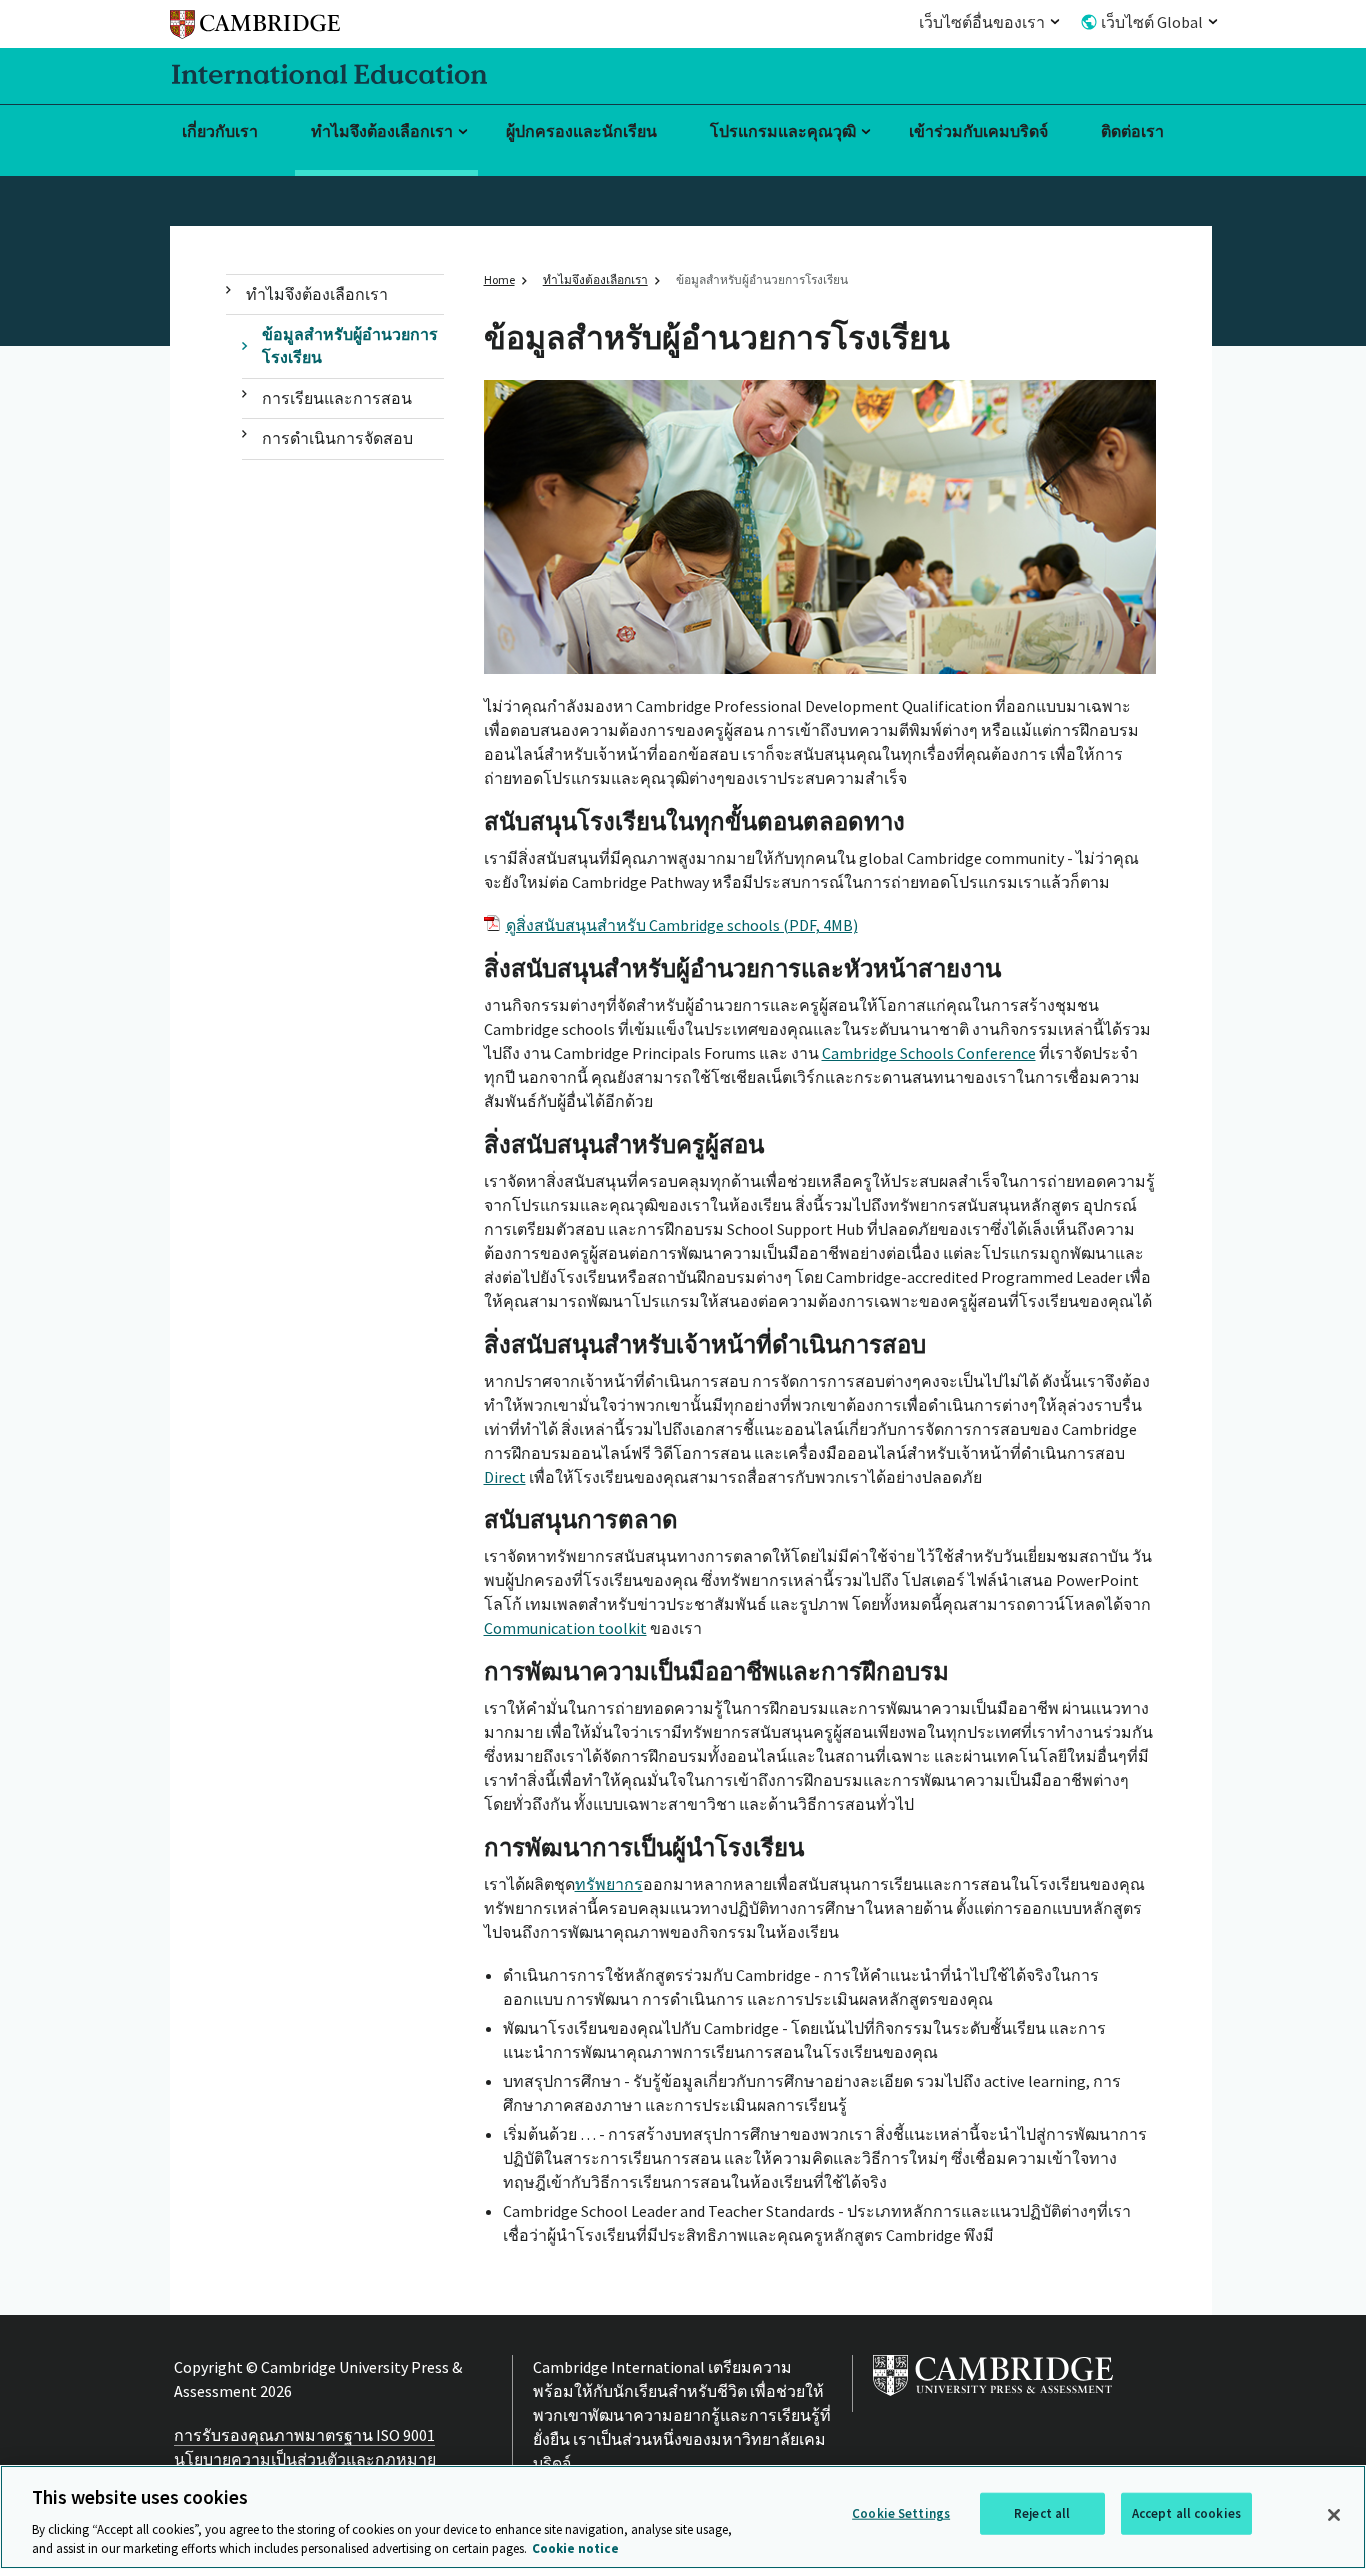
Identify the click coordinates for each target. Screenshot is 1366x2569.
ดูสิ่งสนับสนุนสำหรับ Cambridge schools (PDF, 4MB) (682, 925)
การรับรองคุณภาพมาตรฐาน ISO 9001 (304, 2435)
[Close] (1334, 2515)
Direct (505, 1477)
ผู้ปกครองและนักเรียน (581, 131)
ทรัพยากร (609, 1884)
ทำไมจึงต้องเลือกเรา (382, 131)
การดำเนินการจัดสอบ (337, 438)
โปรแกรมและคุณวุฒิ (783, 131)
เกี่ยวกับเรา (220, 131)
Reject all (1042, 2513)
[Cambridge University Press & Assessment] (993, 2400)
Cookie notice (575, 2548)
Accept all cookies (1186, 2513)
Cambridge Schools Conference (929, 1053)
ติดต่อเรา (1132, 131)
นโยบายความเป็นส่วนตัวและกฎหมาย (305, 2459)
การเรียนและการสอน (337, 398)
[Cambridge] (255, 27)
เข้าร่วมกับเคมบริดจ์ (978, 131)
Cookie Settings (901, 2513)
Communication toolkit (565, 1628)
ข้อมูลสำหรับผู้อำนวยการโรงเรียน (350, 345)
